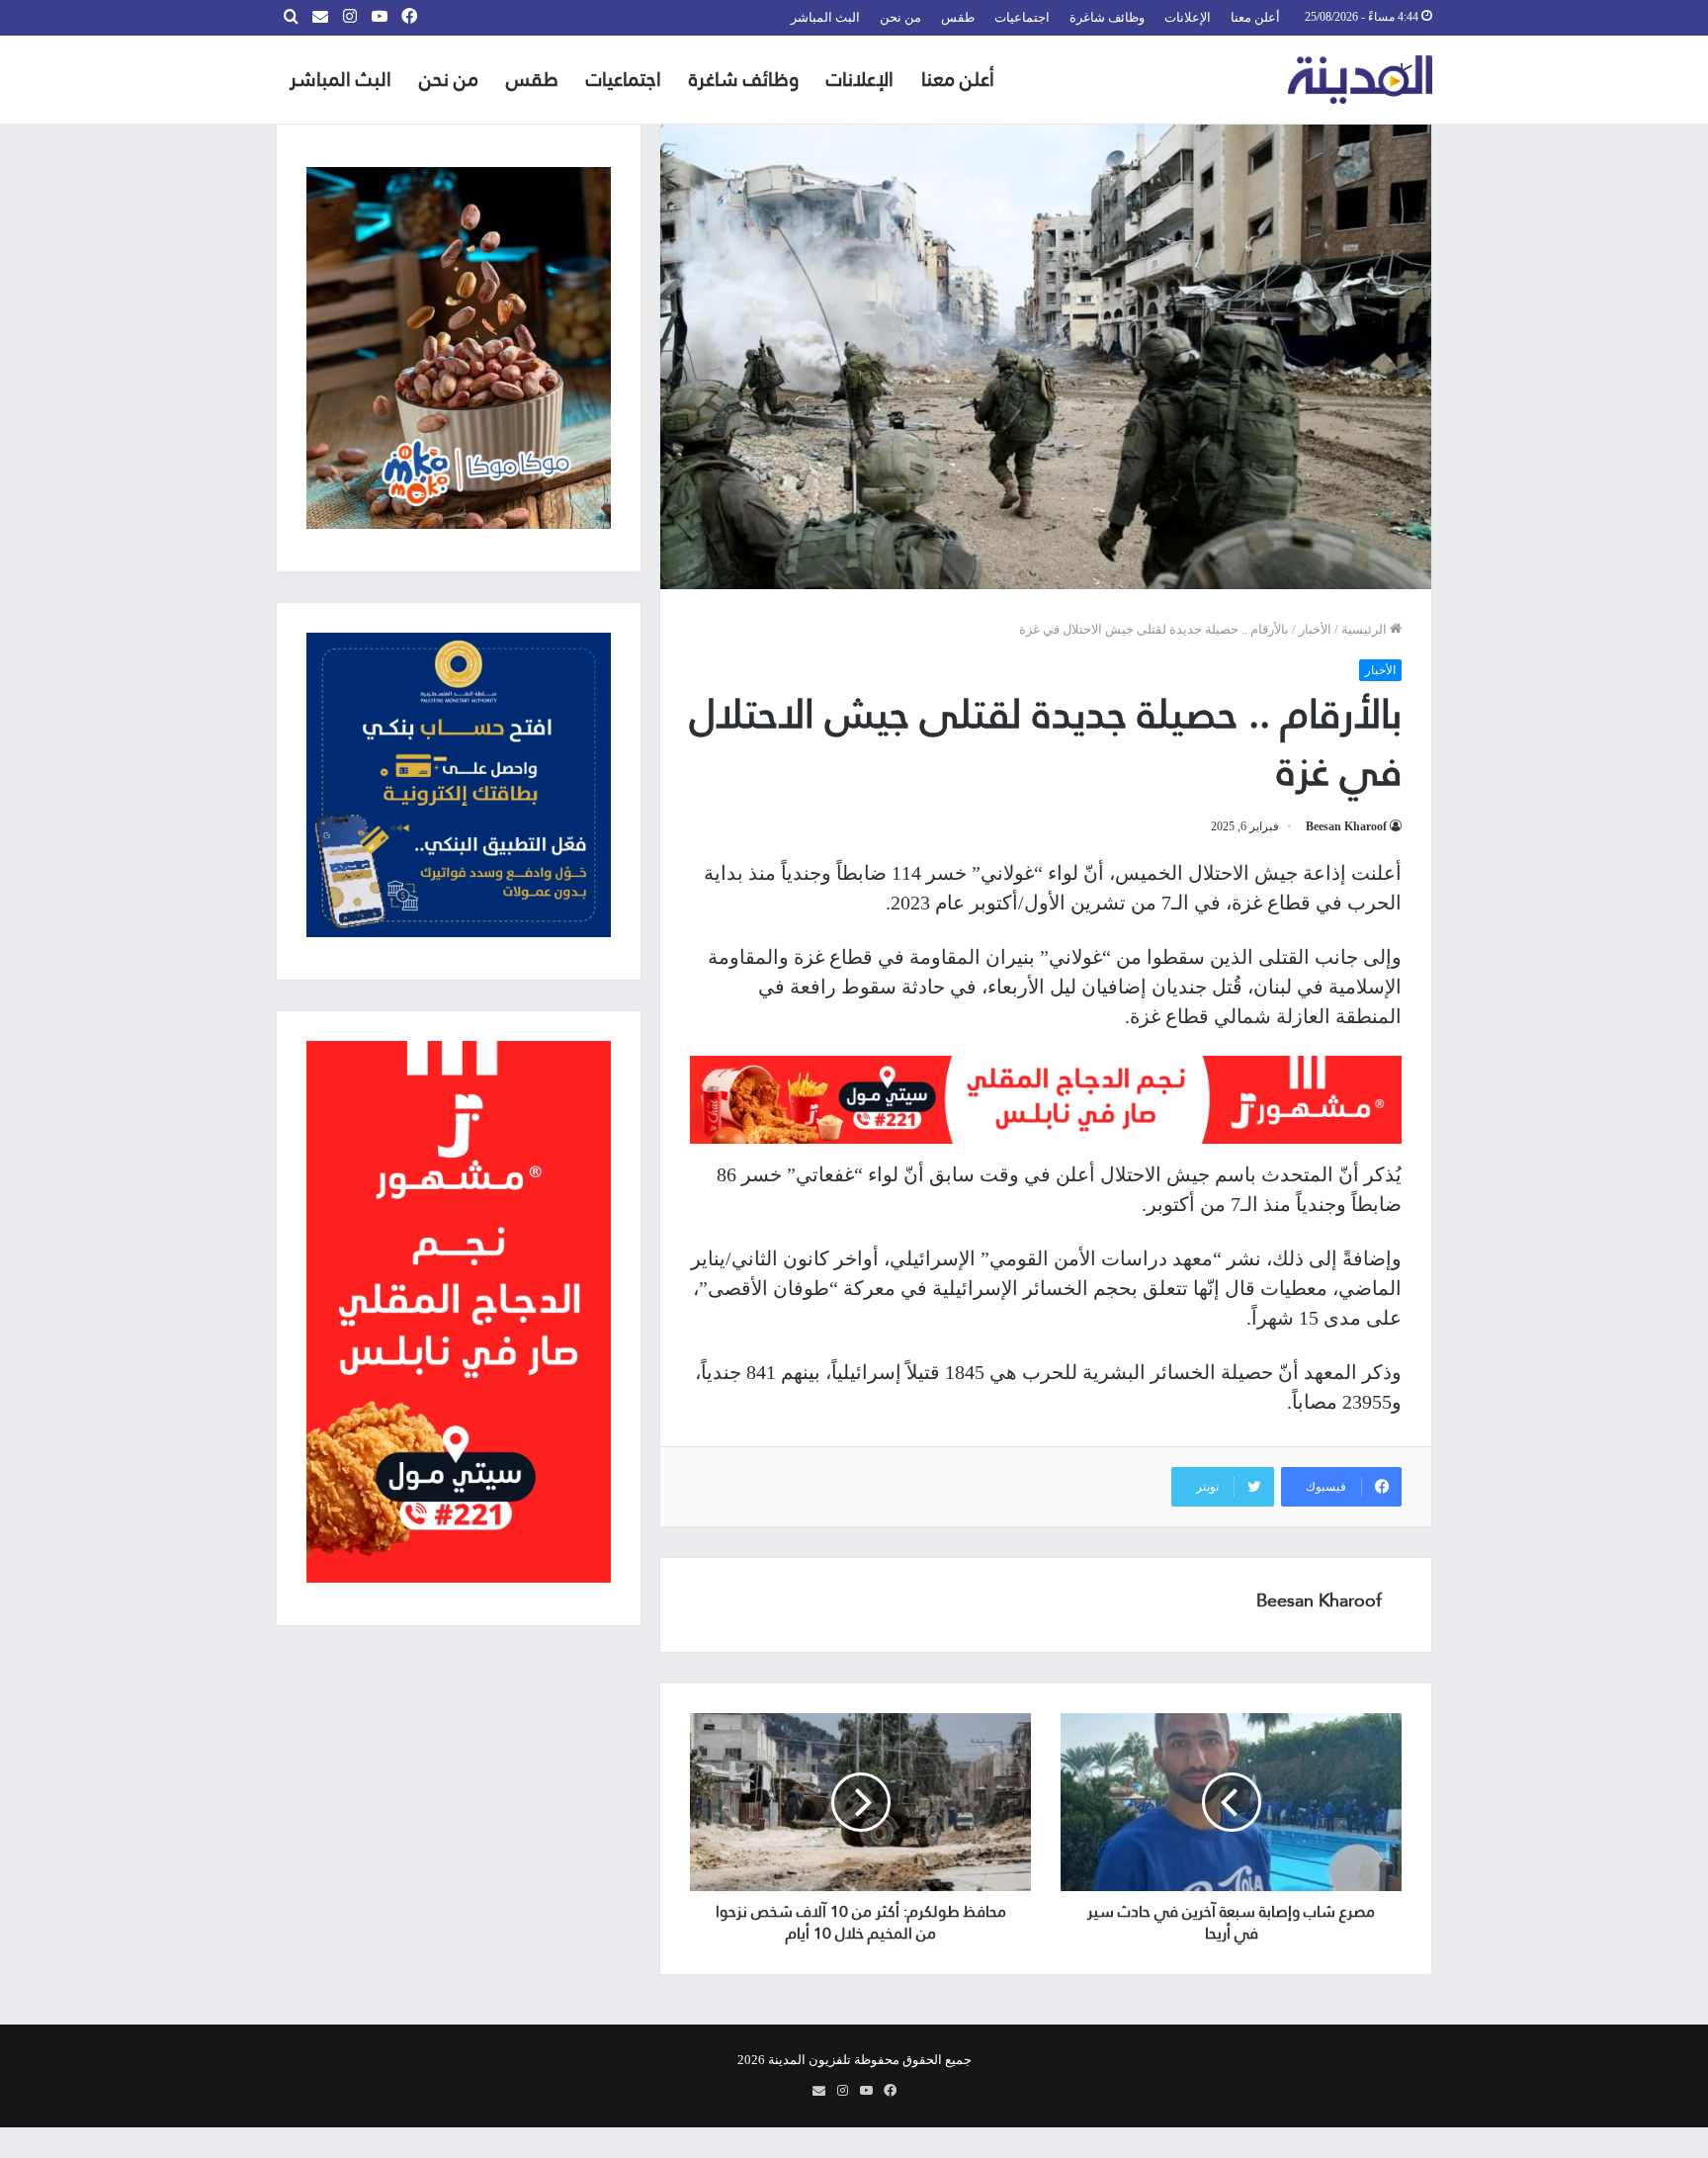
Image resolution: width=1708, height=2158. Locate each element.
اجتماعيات (1022, 17)
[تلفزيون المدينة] (1361, 80)
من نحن (900, 17)
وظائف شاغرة (1107, 17)
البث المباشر (825, 17)
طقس (958, 17)
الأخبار (1315, 629)
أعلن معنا (1255, 17)
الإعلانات (1188, 17)
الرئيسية (1366, 629)
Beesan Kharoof (1346, 826)
